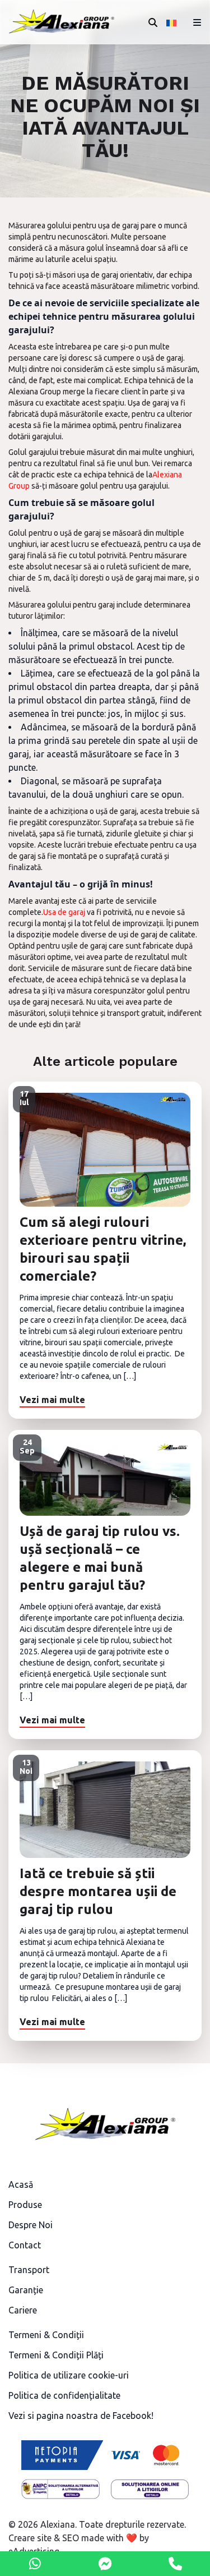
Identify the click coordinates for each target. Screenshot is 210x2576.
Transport (29, 2270)
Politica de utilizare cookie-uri (69, 2375)
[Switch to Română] (172, 22)
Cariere (23, 2310)
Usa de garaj (64, 912)
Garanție (26, 2290)
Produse (25, 2205)
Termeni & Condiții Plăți (56, 2355)
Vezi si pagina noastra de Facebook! (81, 2416)
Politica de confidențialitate (64, 2395)
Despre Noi (31, 2225)
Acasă (21, 2184)
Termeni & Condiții (46, 2335)
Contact (25, 2245)
